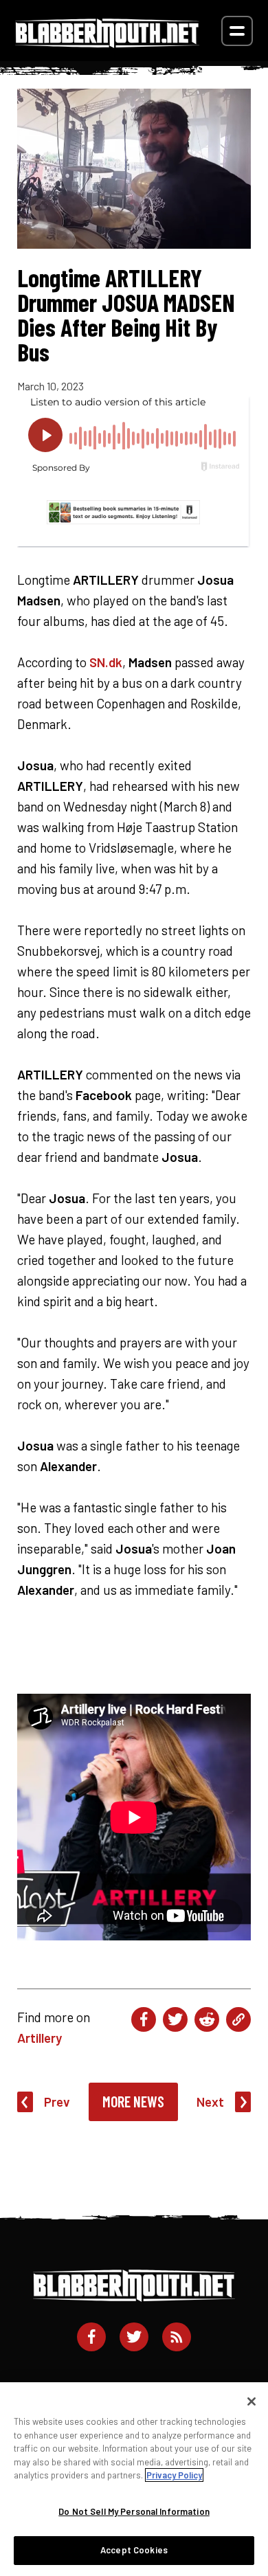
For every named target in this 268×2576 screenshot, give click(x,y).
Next (210, 2102)
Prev (57, 2102)
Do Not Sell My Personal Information (134, 2511)
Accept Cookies (134, 2550)
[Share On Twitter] (175, 2019)
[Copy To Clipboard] (238, 2019)
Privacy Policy (174, 2475)
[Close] (252, 2401)
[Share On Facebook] (144, 2019)
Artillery (40, 2038)
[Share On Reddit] (207, 2019)
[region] (134, 2479)
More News (133, 2101)
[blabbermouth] (107, 43)
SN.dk (106, 662)
